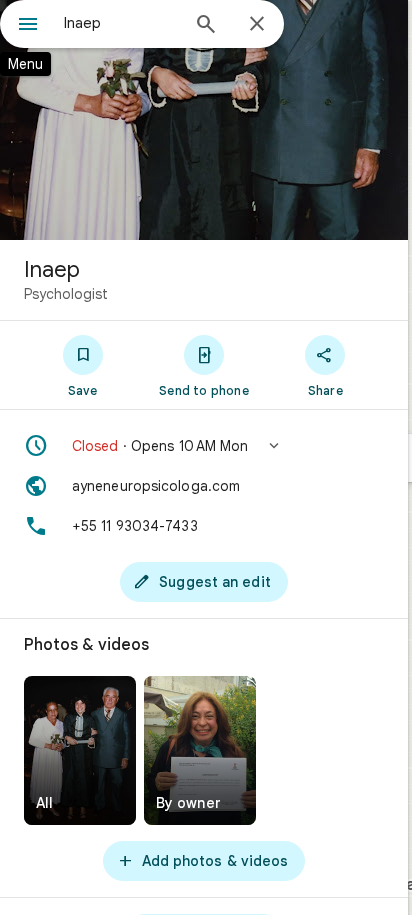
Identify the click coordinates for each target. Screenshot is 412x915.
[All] (80, 750)
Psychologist (66, 294)
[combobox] (121, 23)
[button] (204, 446)
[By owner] (200, 750)
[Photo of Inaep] (204, 120)
